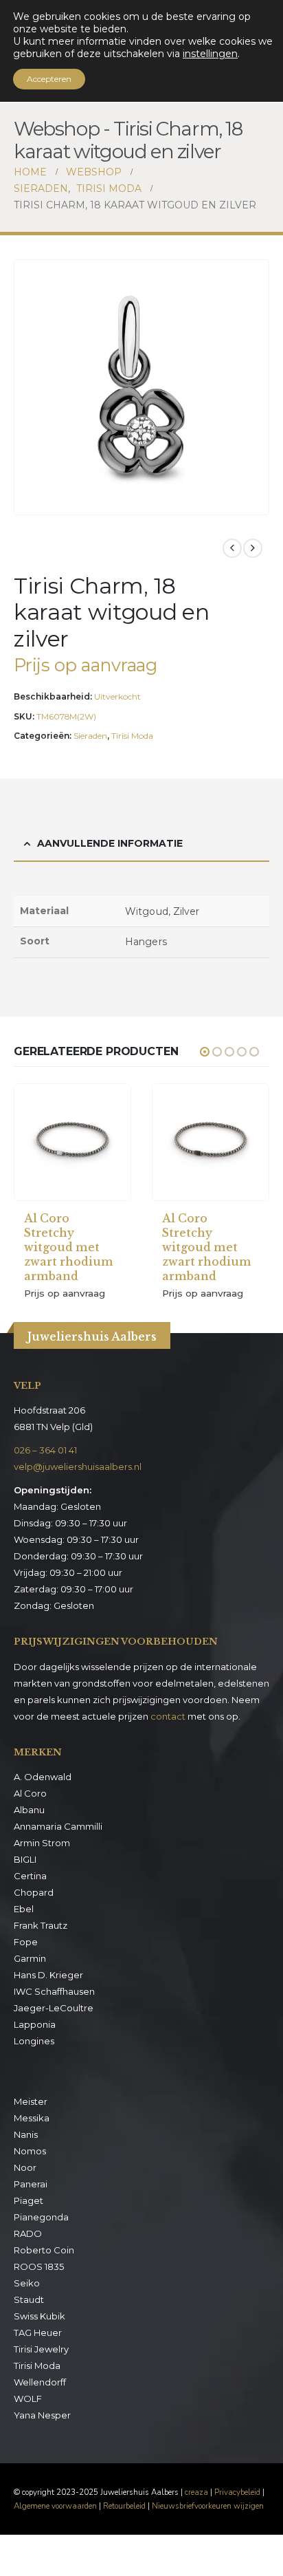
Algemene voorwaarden (55, 2506)
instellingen (210, 54)
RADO (28, 2233)
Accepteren (49, 79)
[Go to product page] (72, 1142)
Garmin (30, 1958)
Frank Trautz (41, 1925)
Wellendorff (40, 2382)
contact (168, 1716)
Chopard (34, 1892)
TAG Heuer (38, 2333)
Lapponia (35, 2024)
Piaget (29, 2200)
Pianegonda (41, 2217)
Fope (26, 1942)
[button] (256, 501)
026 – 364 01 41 (45, 1450)
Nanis (26, 2134)
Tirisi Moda (132, 736)
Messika (32, 2118)
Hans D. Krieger (48, 1975)
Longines (34, 2041)
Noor (25, 2167)
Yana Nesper (42, 2415)
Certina (30, 1876)
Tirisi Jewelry (41, 2349)
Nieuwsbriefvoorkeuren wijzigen (208, 2506)
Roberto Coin (44, 2250)
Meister (31, 2101)
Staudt (29, 2299)
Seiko (27, 2283)
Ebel (24, 1909)
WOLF (28, 2399)
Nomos (30, 2151)
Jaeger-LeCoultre (54, 2008)
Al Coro (30, 1793)
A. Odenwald (43, 1777)
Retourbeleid (124, 2506)
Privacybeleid (237, 2492)
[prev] (232, 548)
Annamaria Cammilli (58, 1826)
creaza (196, 2492)
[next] (253, 548)
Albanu (29, 1810)
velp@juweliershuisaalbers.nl (78, 1466)
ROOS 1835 (39, 2266)
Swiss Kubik (39, 2316)
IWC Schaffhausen (54, 1991)
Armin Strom (42, 1843)
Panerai (31, 2184)
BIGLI (25, 1859)
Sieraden (90, 736)
